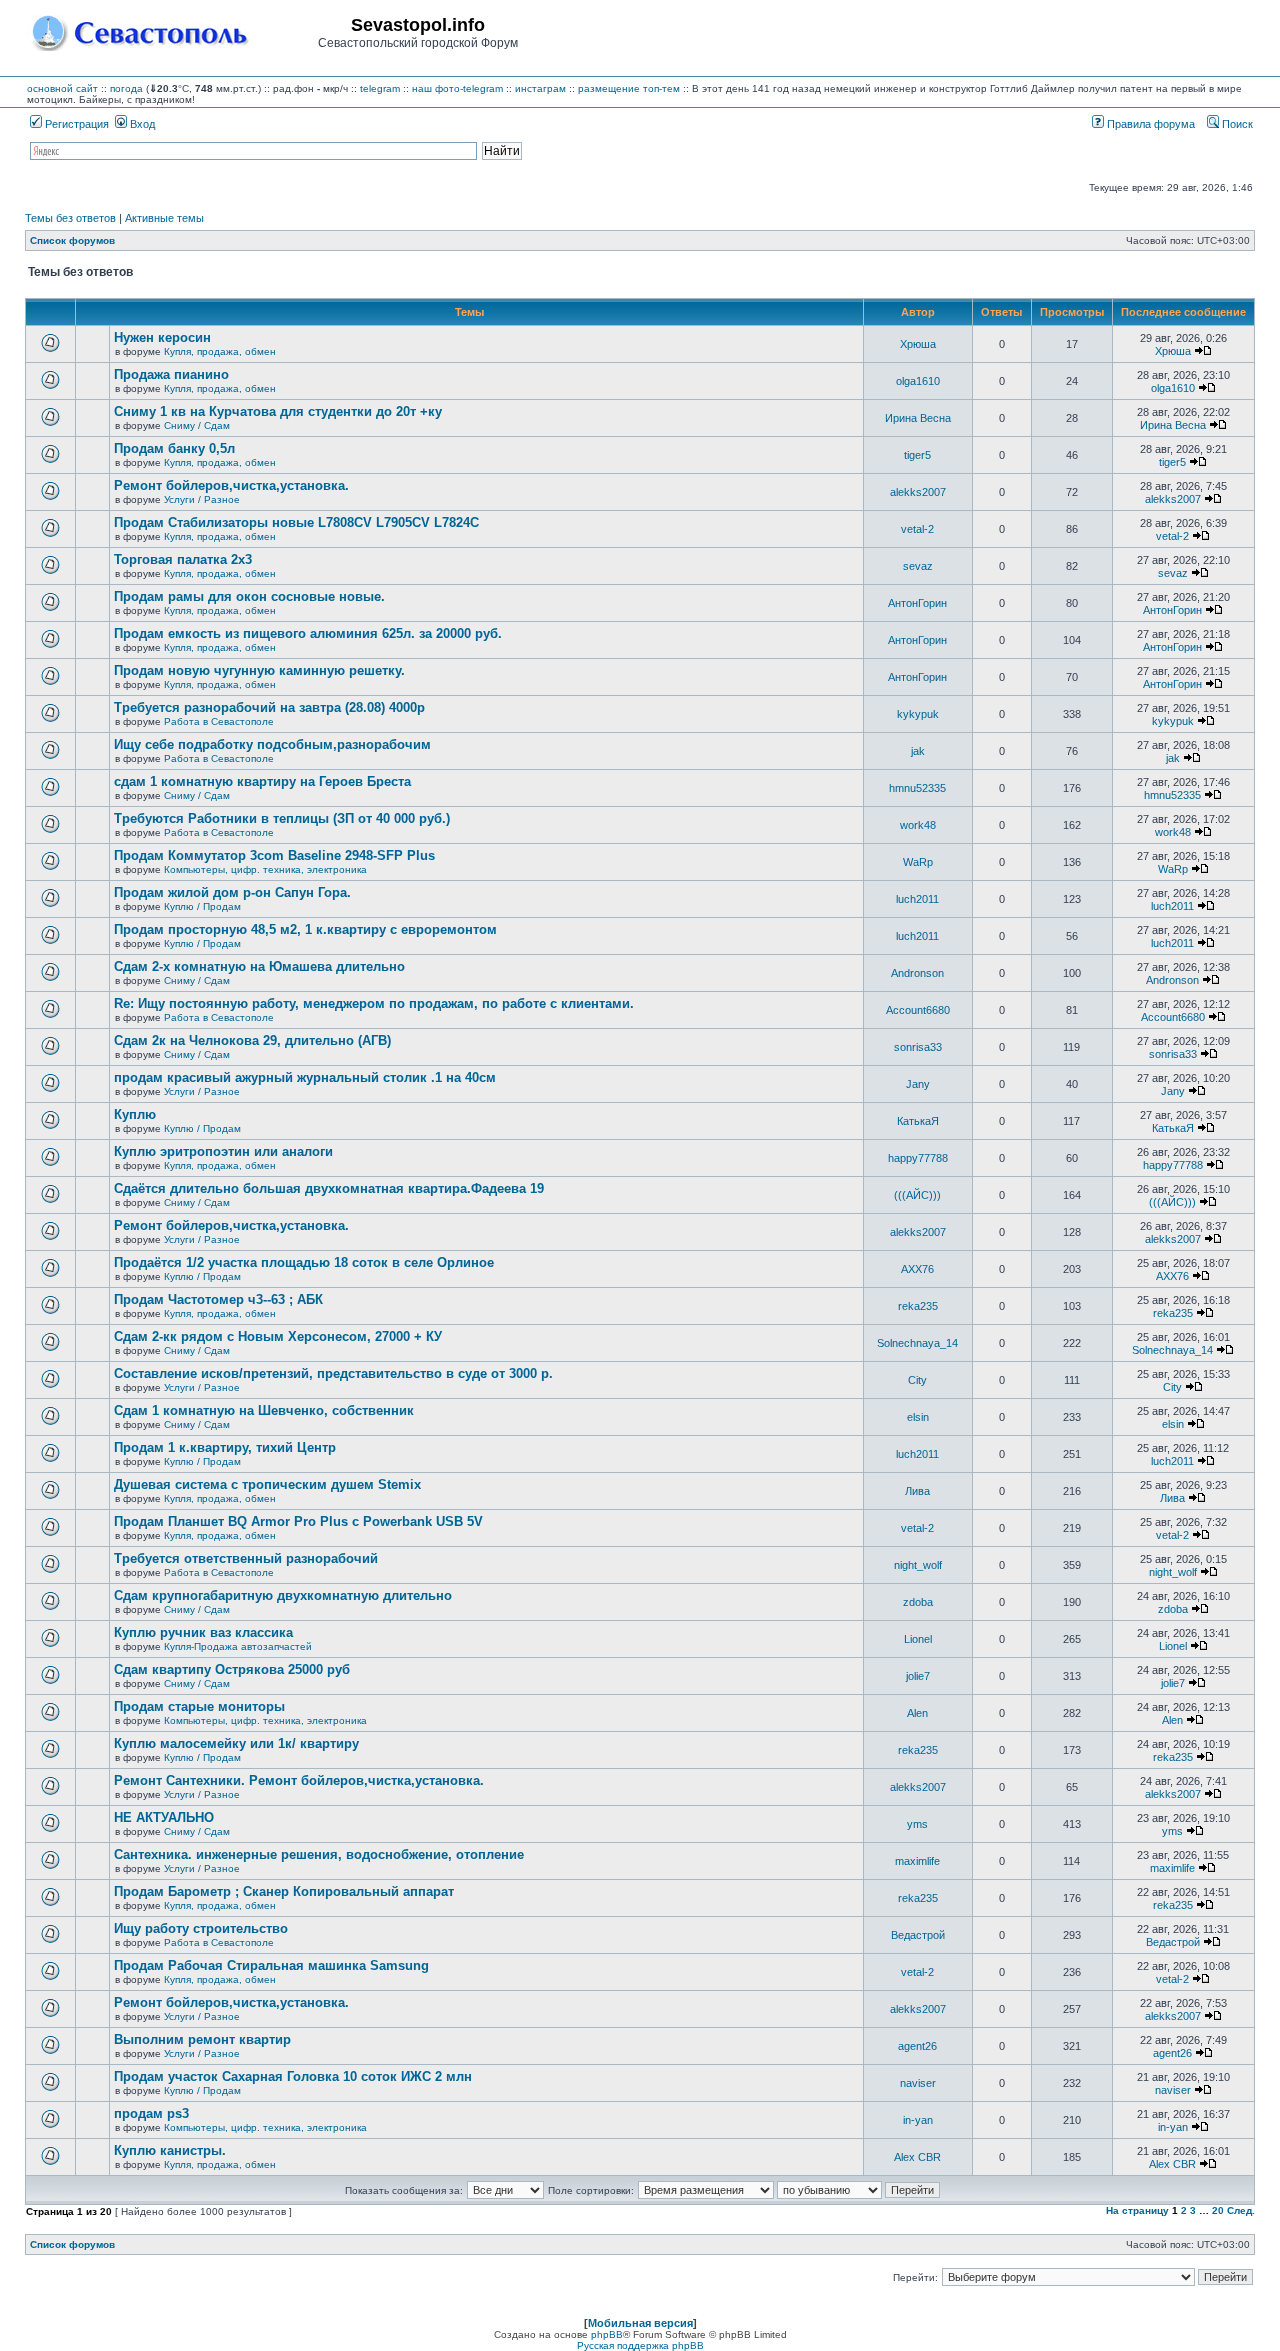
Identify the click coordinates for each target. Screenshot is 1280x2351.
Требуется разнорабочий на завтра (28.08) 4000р (269, 707)
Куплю (135, 1114)
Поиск (1236, 124)
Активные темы (164, 218)
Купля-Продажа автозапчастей (238, 1646)
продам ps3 (151, 2113)
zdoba (918, 1602)
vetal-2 (917, 529)
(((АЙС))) (917, 1195)
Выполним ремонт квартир (202, 2039)
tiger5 (917, 455)
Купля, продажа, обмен (220, 351)
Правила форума (1149, 124)
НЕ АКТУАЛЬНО (164, 1817)
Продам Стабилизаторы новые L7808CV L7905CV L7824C (296, 522)
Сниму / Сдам (197, 425)
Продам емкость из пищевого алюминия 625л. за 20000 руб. (308, 633)
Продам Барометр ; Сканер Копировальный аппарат (284, 1891)
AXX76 (917, 1269)
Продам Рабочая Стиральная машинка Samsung (271, 1965)
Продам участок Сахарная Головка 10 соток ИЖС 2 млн (293, 2076)
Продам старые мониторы (199, 1706)
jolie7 (918, 1676)
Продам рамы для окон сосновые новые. (249, 596)
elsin (918, 1417)
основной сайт (62, 88)
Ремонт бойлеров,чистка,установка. (231, 485)
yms (917, 1824)
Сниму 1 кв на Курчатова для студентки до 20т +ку (278, 411)
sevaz (918, 566)
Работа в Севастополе (219, 721)
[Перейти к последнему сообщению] (1203, 351)
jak (918, 751)
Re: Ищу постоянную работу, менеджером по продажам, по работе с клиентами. (374, 1003)
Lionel (918, 1639)
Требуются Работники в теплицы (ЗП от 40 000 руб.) (282, 818)
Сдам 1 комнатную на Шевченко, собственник (264, 1410)
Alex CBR (917, 2157)
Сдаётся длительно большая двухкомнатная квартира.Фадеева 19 (329, 1188)
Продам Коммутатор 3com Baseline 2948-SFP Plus (274, 855)
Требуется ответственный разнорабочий (246, 1558)
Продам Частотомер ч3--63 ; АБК (218, 1299)
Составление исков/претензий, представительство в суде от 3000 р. (333, 1373)
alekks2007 (918, 492)
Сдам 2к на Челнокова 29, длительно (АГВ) (252, 1040)
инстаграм (540, 88)
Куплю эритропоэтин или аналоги (223, 1151)
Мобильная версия (640, 2323)
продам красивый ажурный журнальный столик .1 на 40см (305, 1077)
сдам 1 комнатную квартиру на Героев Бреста (262, 781)
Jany (918, 1084)
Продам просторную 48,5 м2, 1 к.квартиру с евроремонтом (305, 929)
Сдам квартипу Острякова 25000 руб (232, 1669)
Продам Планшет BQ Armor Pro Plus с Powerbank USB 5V (298, 1521)
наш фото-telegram (457, 88)
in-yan (918, 2120)
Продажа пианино (171, 374)
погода (126, 88)
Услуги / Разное (202, 499)
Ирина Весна (918, 418)
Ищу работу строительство (201, 1928)
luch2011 (917, 899)
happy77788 (918, 1158)
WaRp (918, 862)
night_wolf (918, 1565)
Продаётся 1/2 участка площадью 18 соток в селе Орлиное (304, 1262)
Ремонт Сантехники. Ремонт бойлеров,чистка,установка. (299, 1780)
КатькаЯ (918, 1121)
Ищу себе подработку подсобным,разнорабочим (272, 744)
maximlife (917, 1861)
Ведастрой (918, 1935)
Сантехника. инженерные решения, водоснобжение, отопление (319, 1854)
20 (1218, 2210)
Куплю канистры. (170, 2150)
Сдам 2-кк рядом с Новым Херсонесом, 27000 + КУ (278, 1336)
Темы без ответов (70, 218)
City (917, 1380)
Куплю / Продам (202, 906)
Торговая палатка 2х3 (183, 559)
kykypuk (918, 714)
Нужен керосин (162, 337)
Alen (917, 1713)
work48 (918, 825)
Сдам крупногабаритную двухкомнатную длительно (283, 1595)
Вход (141, 124)
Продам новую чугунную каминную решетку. (259, 670)
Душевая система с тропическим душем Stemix (267, 1484)
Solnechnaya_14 (917, 1343)
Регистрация (75, 124)
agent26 (917, 2046)
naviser (918, 2083)
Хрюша (918, 344)
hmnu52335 (917, 788)
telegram (380, 88)
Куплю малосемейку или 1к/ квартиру (236, 1743)
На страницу (1137, 2210)
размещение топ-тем (629, 88)
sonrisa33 (918, 1047)
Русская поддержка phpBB (640, 2345)
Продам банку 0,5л (174, 448)
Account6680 (918, 1010)
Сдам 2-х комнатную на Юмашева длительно (259, 966)
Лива (917, 1491)
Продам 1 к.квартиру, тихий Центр (225, 1447)
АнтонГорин (917, 603)
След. (1241, 2210)
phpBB (607, 2334)
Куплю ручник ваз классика (203, 1632)
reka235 (918, 1306)
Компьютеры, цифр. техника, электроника (265, 869)
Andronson (917, 973)
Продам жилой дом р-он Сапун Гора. (232, 892)
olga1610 (918, 381)
